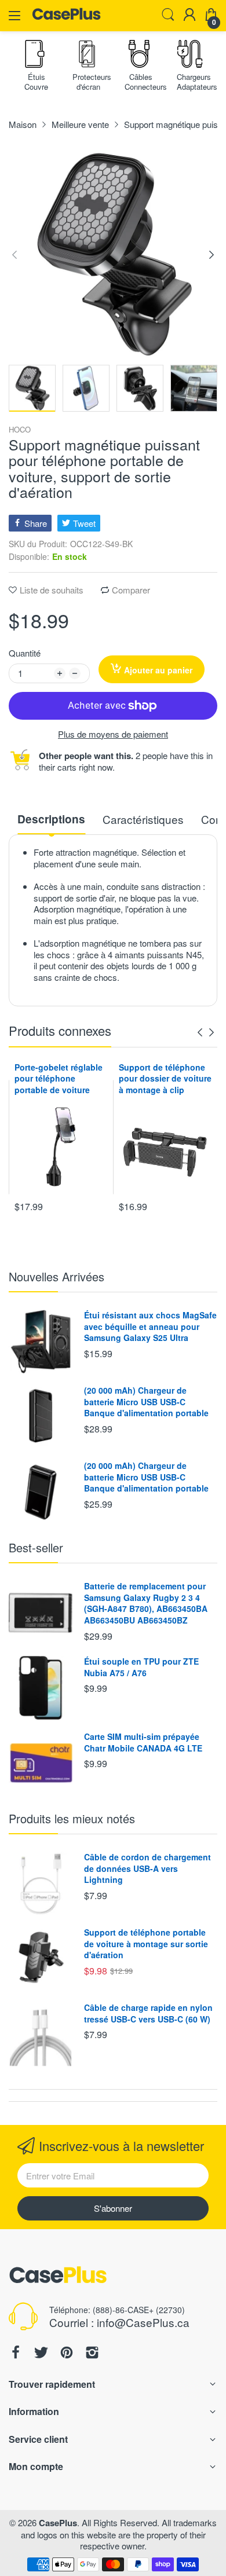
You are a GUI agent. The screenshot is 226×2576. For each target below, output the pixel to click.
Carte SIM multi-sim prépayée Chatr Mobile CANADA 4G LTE (143, 1742)
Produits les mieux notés (72, 1818)
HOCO (20, 430)
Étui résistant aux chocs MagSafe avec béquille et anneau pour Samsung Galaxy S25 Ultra (150, 1326)
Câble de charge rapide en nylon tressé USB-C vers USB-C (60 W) (148, 2013)
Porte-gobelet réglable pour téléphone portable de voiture (59, 1078)
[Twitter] (41, 2354)
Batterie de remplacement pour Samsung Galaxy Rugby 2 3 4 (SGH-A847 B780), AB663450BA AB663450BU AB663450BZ (146, 1603)
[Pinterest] (67, 2354)
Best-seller (36, 1547)
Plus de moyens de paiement (113, 734)
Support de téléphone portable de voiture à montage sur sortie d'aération (146, 1943)
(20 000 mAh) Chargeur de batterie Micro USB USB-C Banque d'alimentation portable (146, 1401)
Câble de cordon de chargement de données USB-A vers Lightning (147, 1868)
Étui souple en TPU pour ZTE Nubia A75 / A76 (141, 1667)
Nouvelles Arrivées (57, 1276)
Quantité (25, 653)
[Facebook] (16, 2354)
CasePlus (58, 2523)
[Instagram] (92, 2354)
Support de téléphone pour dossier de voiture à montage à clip (165, 1078)
